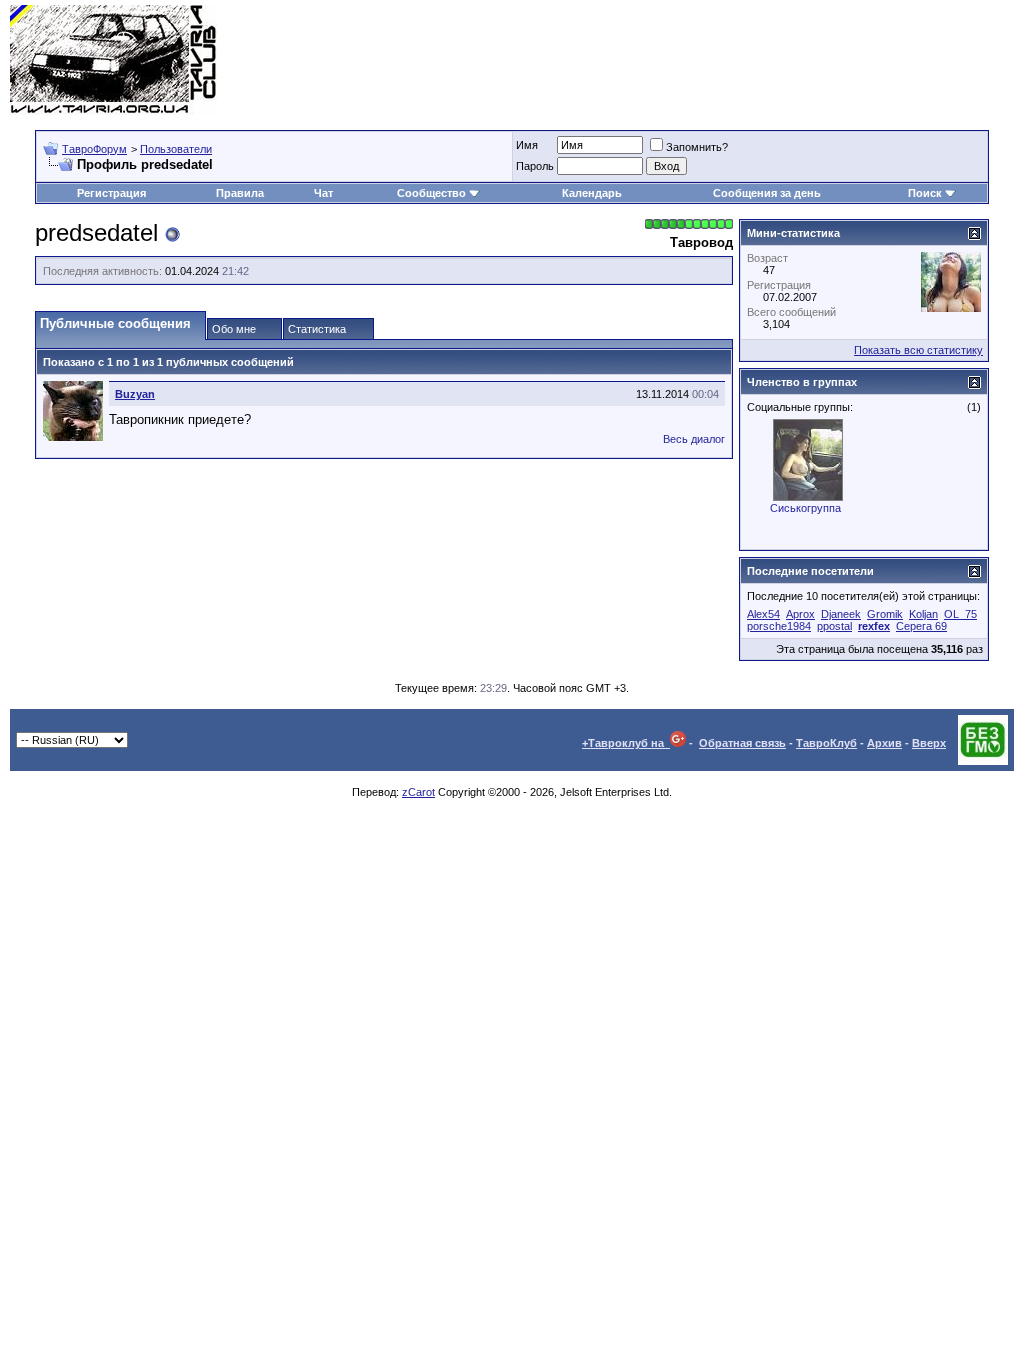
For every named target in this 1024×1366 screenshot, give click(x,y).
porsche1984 (779, 626)
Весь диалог (694, 439)
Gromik (885, 614)
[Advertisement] (650, 60)
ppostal (834, 626)
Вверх (929, 743)
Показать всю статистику (918, 350)
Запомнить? (697, 147)
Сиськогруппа (805, 508)
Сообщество (431, 193)
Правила (240, 193)
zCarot (418, 792)
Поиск (925, 193)
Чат (323, 193)
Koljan (923, 614)
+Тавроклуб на (626, 743)
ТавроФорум (94, 149)
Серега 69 (921, 626)
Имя (527, 145)
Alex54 (763, 614)
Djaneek (841, 614)
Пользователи (176, 149)
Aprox (800, 614)
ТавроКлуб (826, 743)
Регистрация (111, 193)
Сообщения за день (767, 193)
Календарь (592, 193)
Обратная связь (742, 743)
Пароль (535, 166)
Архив (884, 743)
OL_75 (960, 614)
